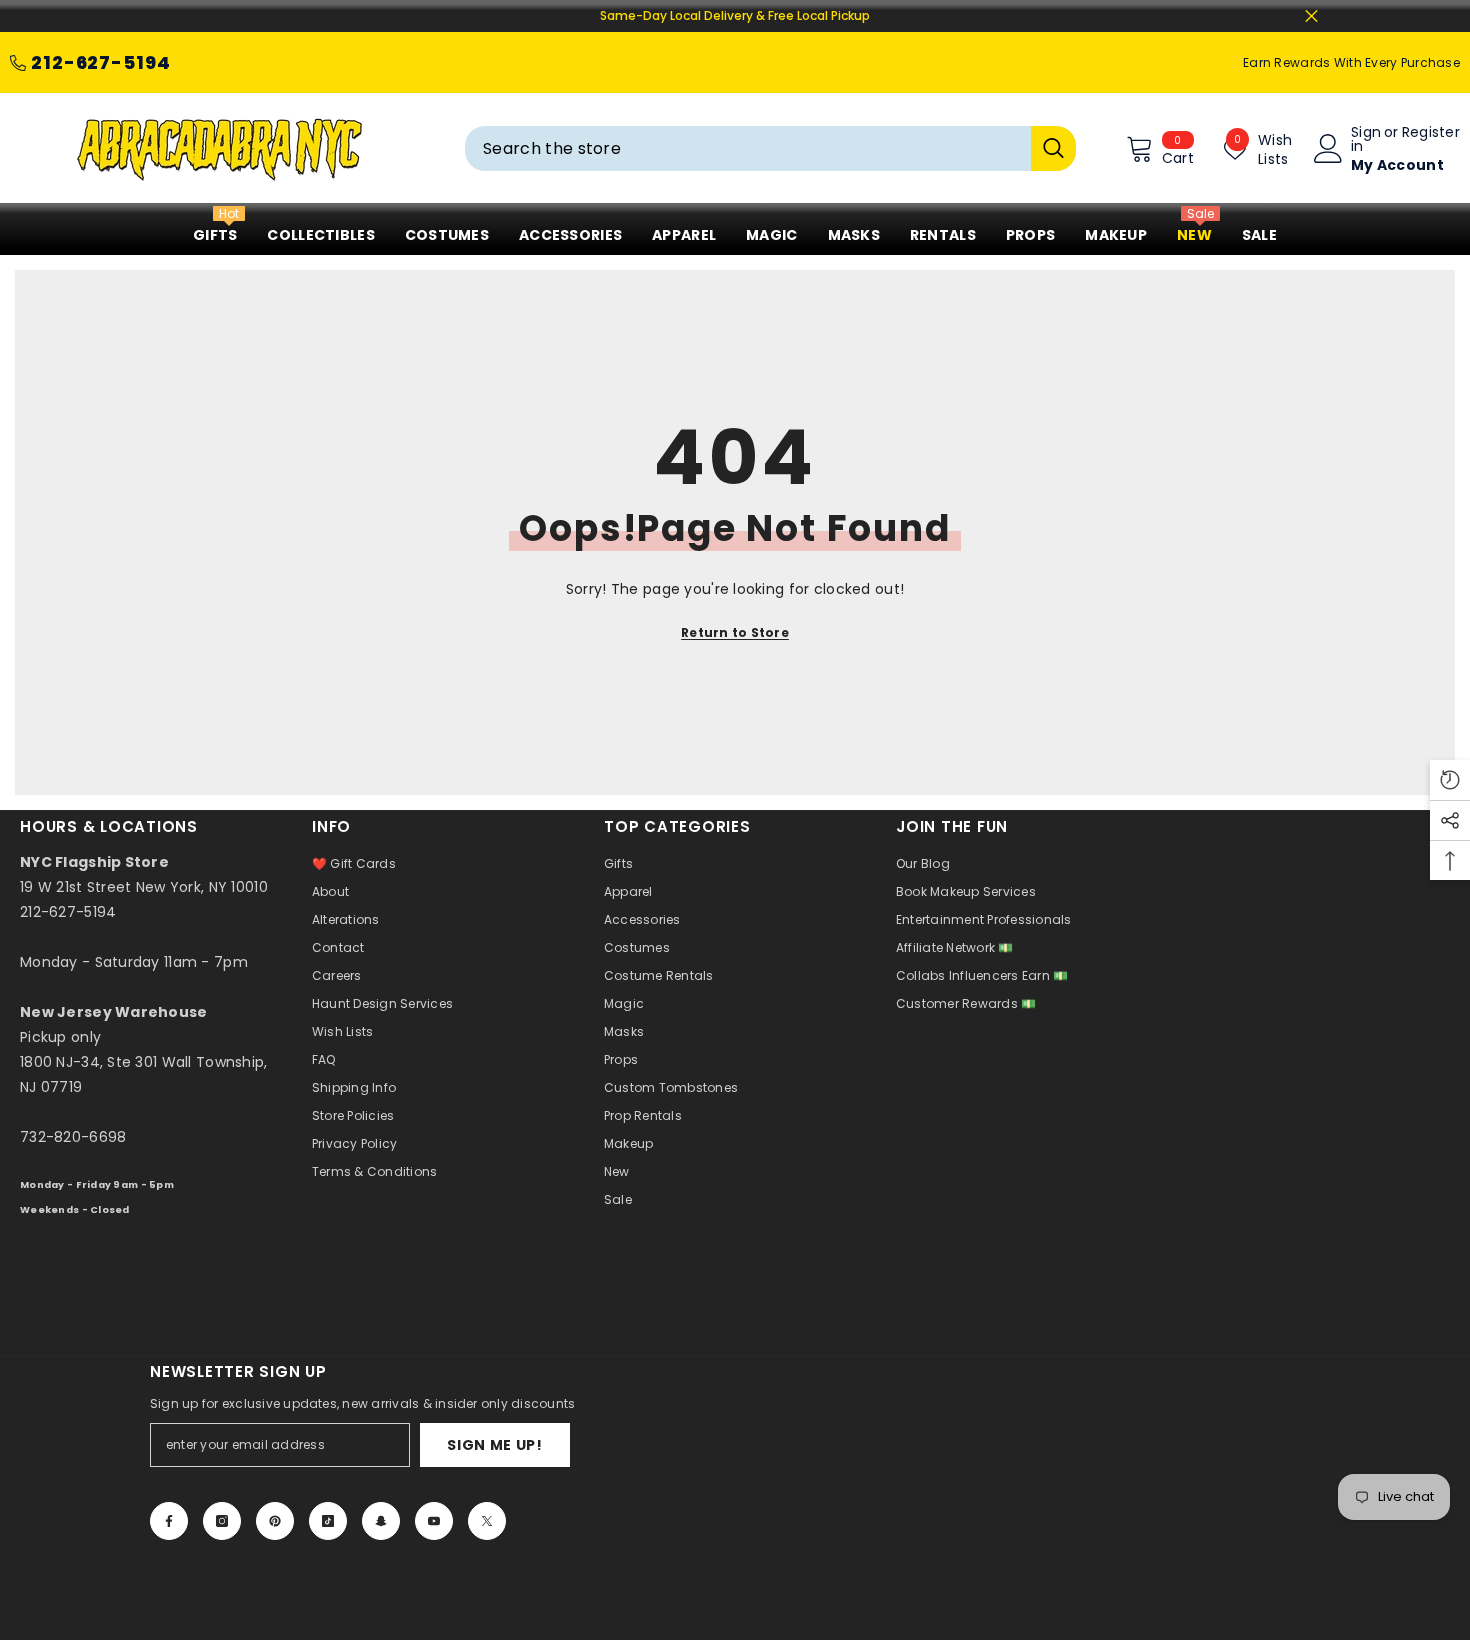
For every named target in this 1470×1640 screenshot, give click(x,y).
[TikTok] (328, 1521)
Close (1311, 16)
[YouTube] (434, 1521)
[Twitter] (487, 1521)
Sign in (1366, 139)
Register (1431, 133)
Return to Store (735, 632)
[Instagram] (222, 1521)
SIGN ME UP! (495, 1445)
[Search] (770, 148)
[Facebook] (169, 1521)
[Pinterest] (275, 1521)
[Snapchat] (381, 1521)
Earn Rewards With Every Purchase (1351, 62)
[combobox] (748, 148)
